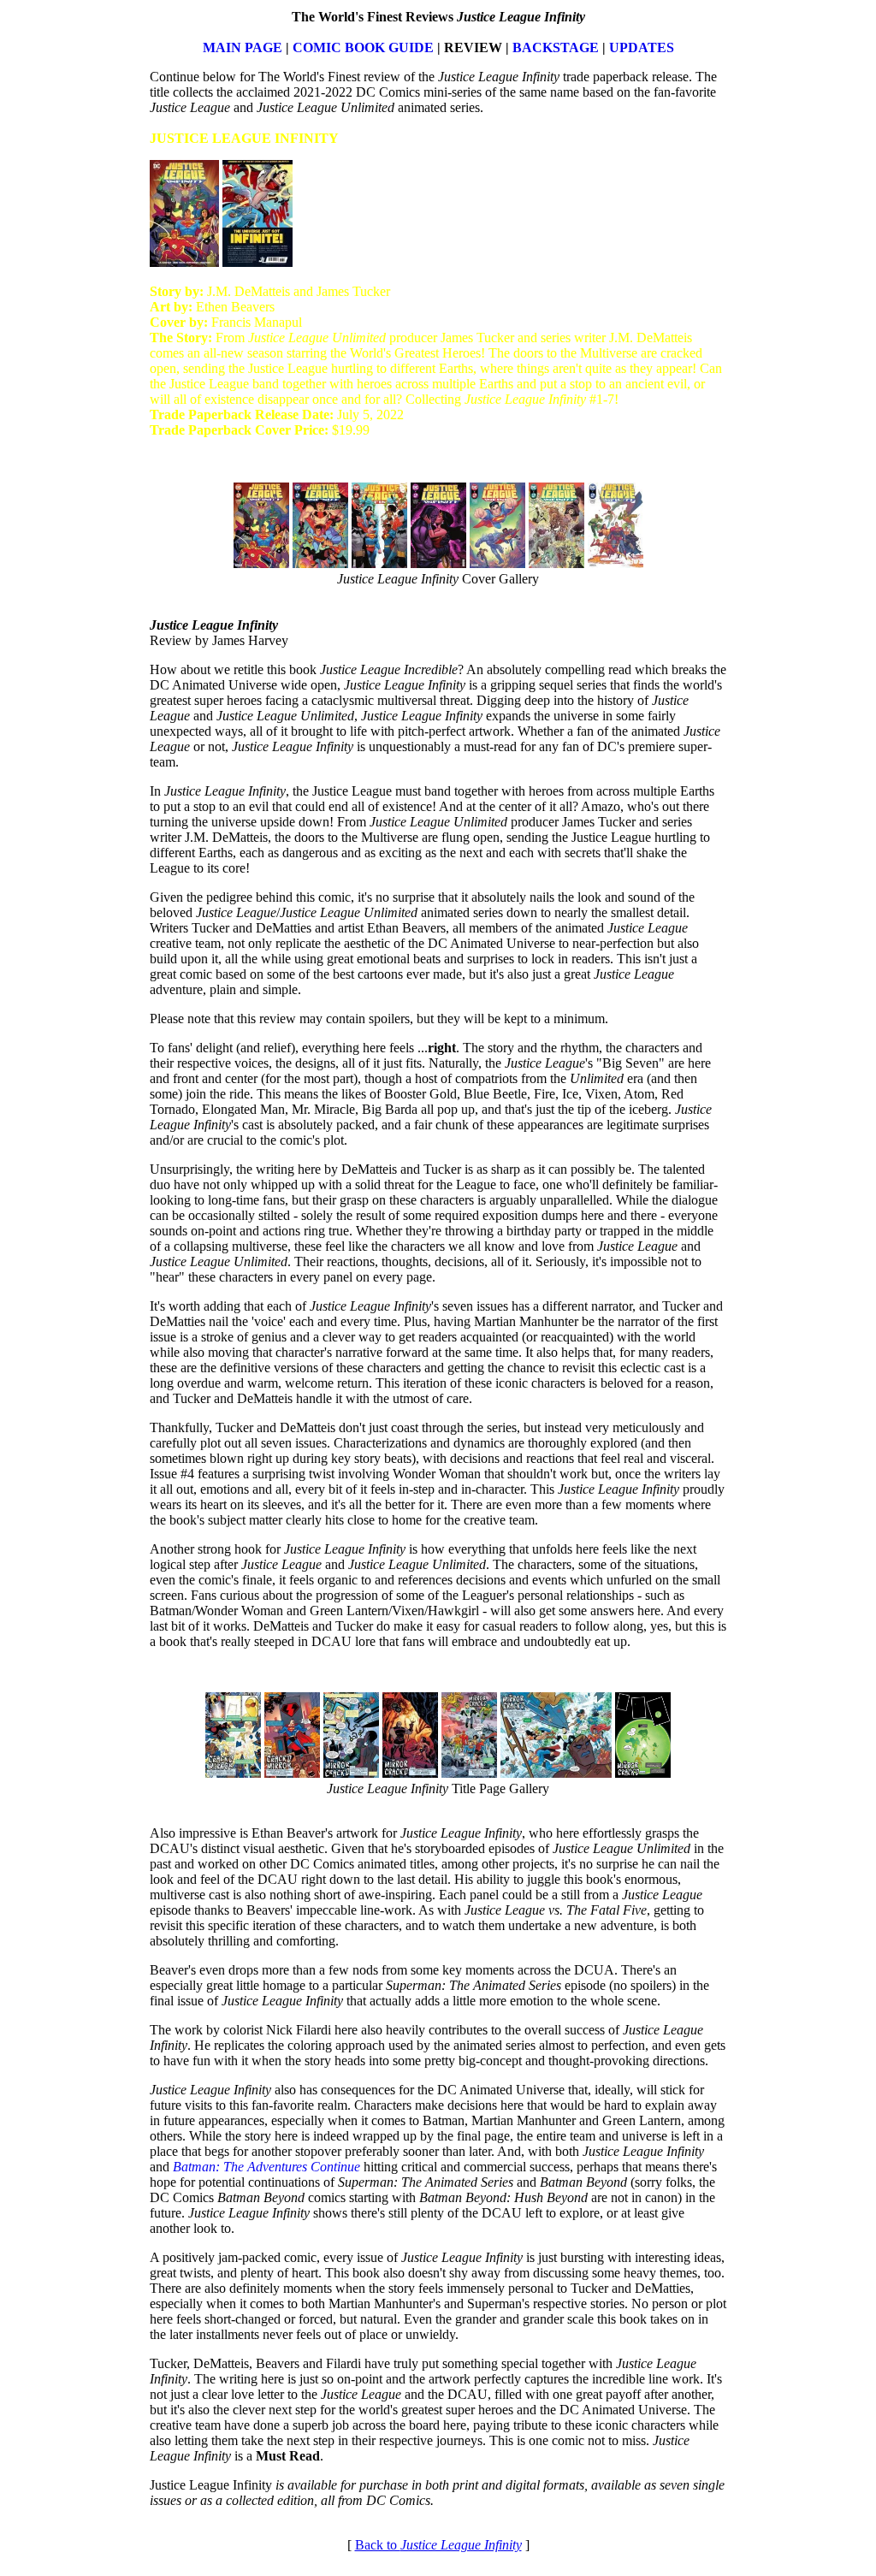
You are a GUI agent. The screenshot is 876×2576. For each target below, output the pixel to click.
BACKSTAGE (556, 47)
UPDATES (642, 47)
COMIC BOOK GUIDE (363, 47)
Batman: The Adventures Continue (266, 2167)
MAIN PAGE (243, 47)
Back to (438, 2545)
